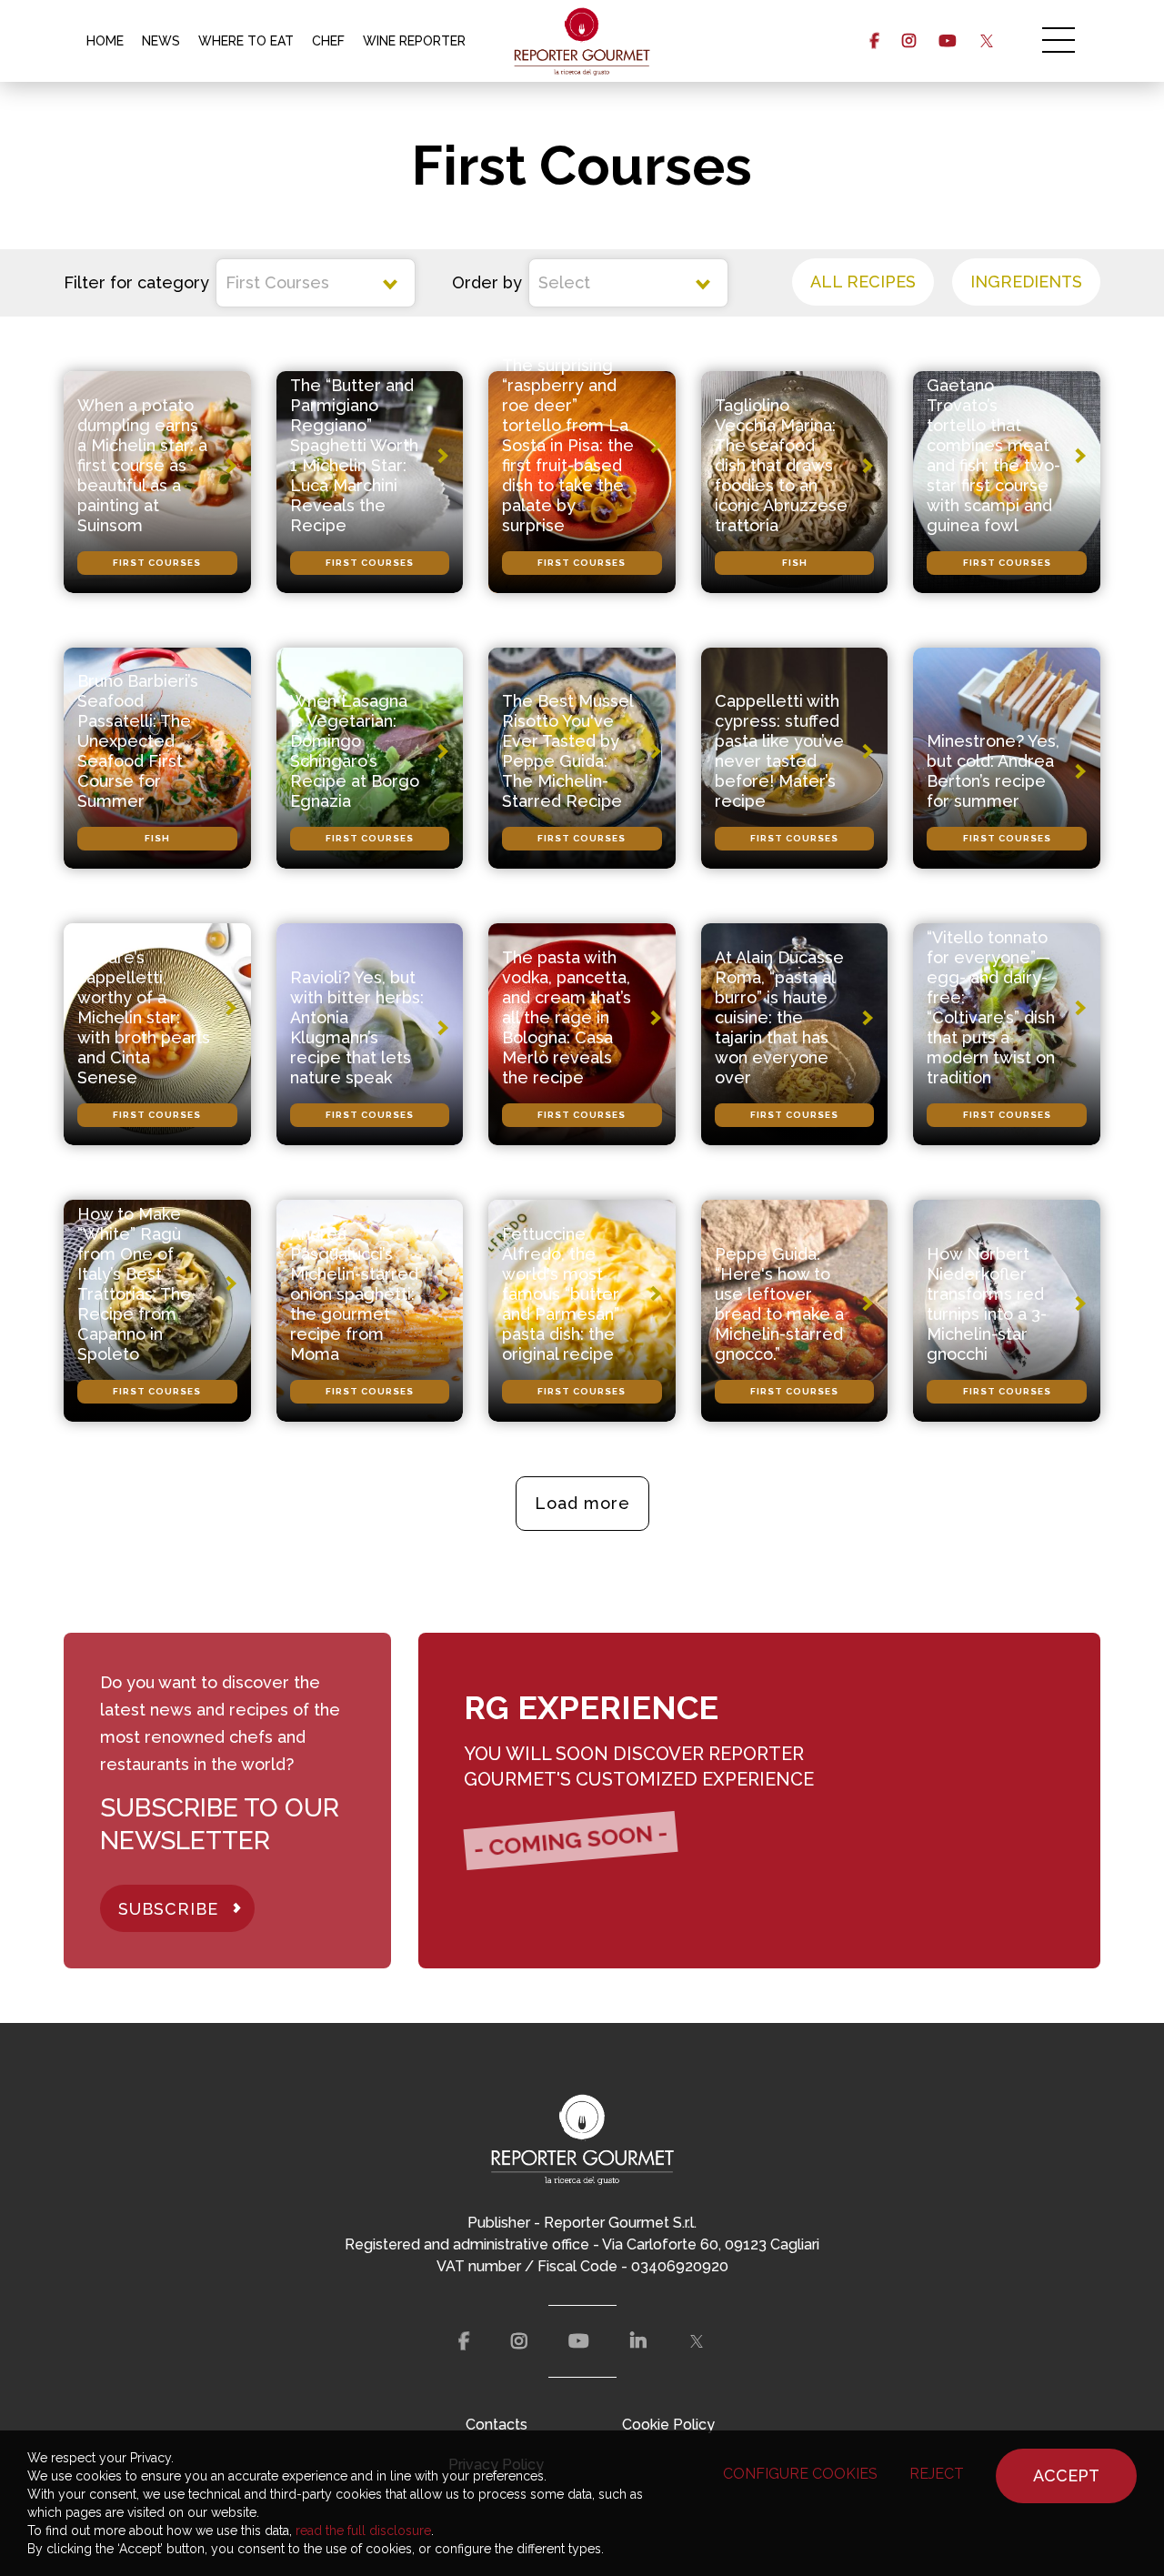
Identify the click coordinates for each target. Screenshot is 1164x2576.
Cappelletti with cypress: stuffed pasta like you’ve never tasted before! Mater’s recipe (779, 751)
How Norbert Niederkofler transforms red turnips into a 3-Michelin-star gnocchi (987, 1304)
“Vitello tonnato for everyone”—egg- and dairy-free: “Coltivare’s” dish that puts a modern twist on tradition (991, 1007)
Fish (795, 563)
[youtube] (947, 41)
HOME (105, 41)
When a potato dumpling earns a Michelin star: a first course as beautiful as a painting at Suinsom (142, 465)
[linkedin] (638, 2341)
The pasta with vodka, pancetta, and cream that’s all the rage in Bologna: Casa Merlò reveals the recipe (567, 1017)
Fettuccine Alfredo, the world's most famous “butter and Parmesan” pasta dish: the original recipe (561, 1294)
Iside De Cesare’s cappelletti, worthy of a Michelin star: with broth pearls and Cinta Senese (144, 1007)
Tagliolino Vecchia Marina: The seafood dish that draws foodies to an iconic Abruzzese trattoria (781, 465)
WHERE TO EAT (246, 41)
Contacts (497, 2425)
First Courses (157, 563)
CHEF (328, 41)
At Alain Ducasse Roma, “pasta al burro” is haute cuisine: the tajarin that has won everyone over (779, 1017)
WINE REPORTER (414, 41)
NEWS (161, 41)
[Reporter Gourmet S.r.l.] (582, 41)
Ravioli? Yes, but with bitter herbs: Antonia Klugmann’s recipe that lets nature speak (357, 1027)
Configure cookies (800, 2474)
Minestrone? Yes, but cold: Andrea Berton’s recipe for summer (993, 771)
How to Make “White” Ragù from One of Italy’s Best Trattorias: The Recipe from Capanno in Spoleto (134, 1284)
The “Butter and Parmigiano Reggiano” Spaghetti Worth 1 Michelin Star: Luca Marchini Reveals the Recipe (354, 455)
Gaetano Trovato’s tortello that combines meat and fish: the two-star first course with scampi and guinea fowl (993, 455)
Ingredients (1026, 282)
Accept (1066, 2475)
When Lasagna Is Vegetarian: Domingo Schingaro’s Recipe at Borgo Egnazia (355, 751)
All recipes (863, 282)
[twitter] (986, 41)
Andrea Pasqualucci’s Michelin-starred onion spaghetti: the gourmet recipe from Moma (354, 1294)
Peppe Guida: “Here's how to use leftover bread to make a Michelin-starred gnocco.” (779, 1304)
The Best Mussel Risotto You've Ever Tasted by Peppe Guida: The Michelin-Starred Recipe (568, 751)
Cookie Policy (668, 2425)
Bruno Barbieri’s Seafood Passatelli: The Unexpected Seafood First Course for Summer (138, 741)
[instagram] (909, 41)
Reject (937, 2474)
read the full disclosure (363, 2531)
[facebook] (874, 41)
